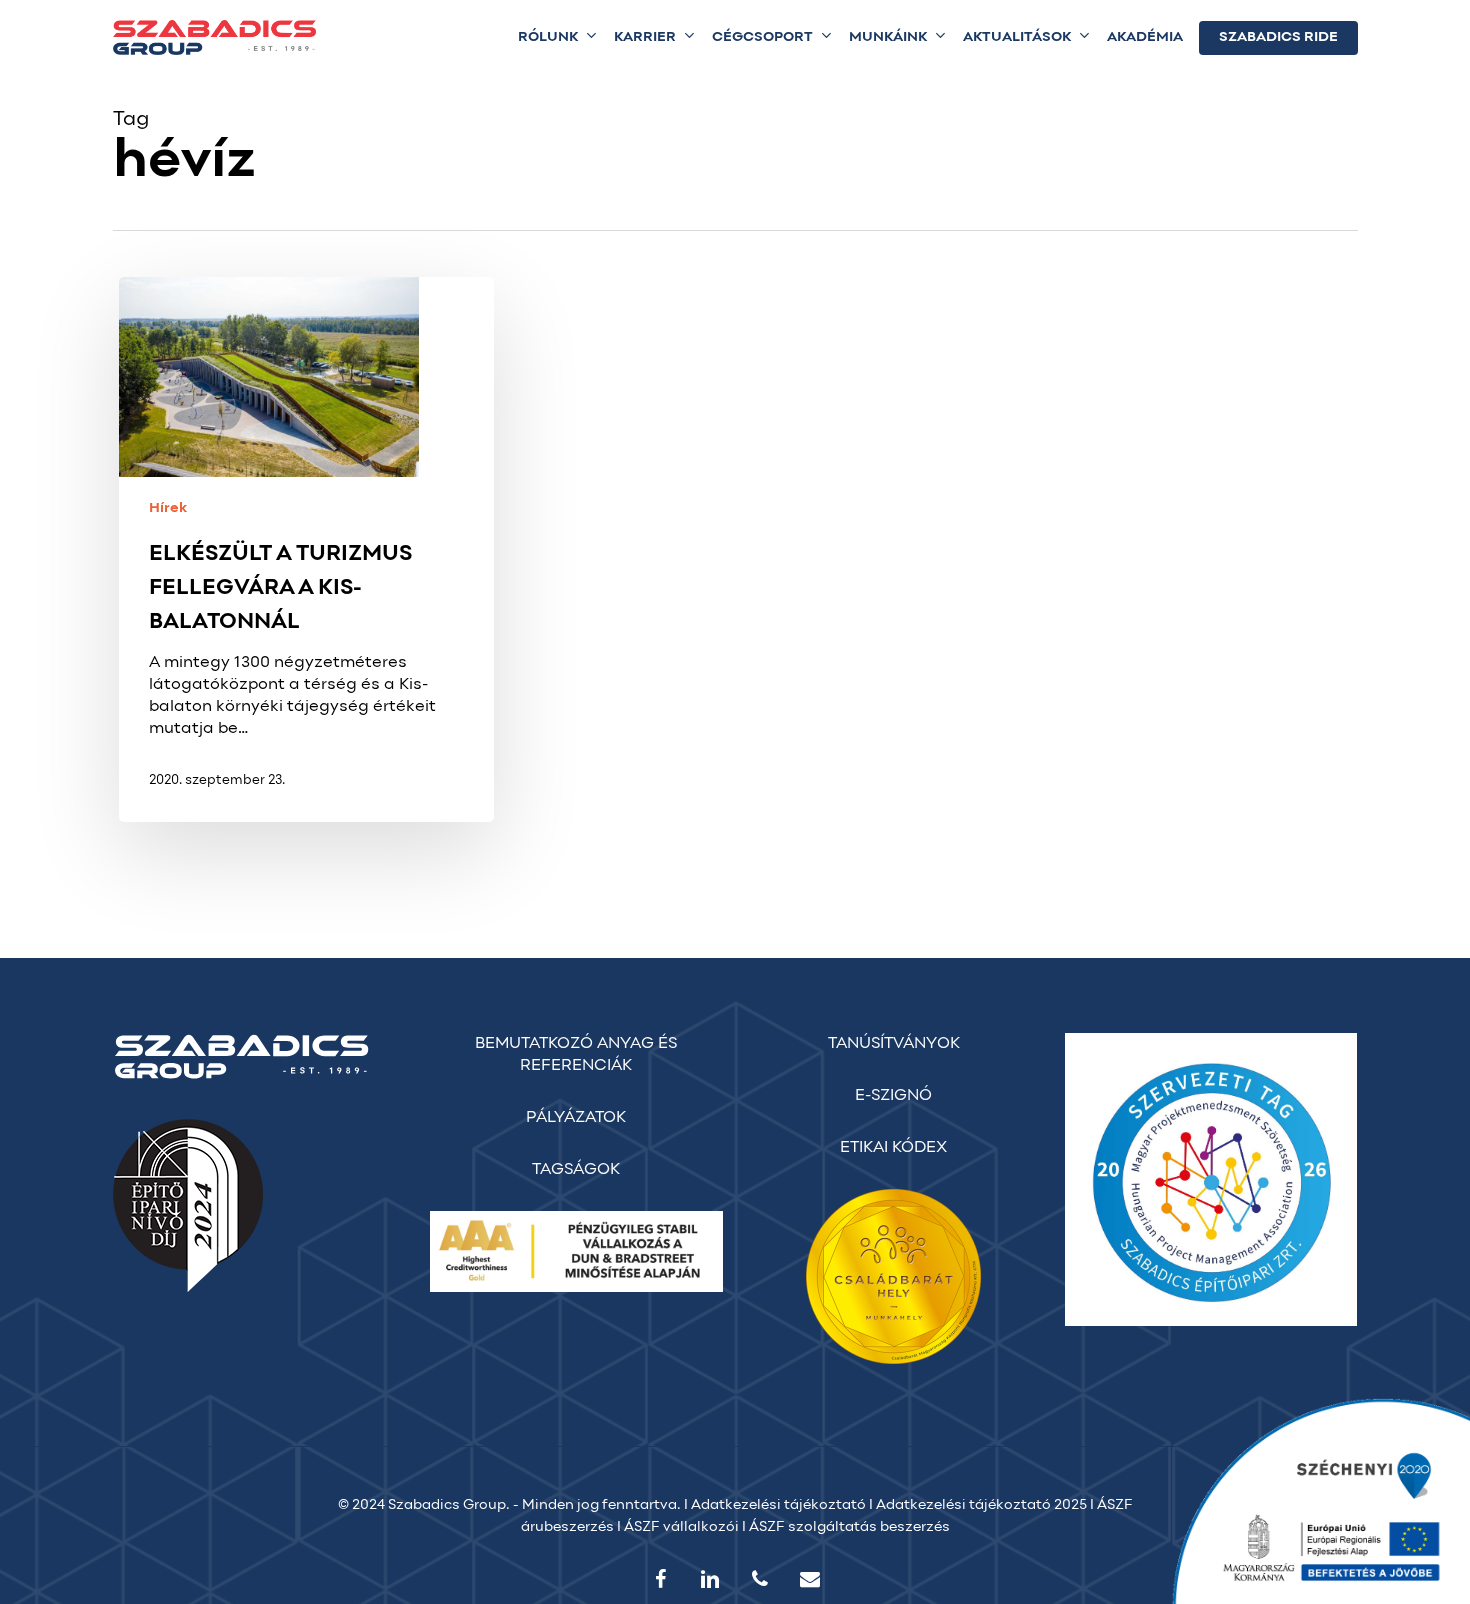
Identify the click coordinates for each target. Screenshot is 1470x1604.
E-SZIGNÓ (893, 1096)
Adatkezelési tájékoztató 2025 (981, 1505)
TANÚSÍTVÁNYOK (894, 1044)
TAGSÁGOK (576, 1170)
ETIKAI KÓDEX (893, 1148)
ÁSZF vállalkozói (681, 1527)
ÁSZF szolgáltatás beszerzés (849, 1527)
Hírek (168, 508)
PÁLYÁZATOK (576, 1118)
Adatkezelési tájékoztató (778, 1505)
